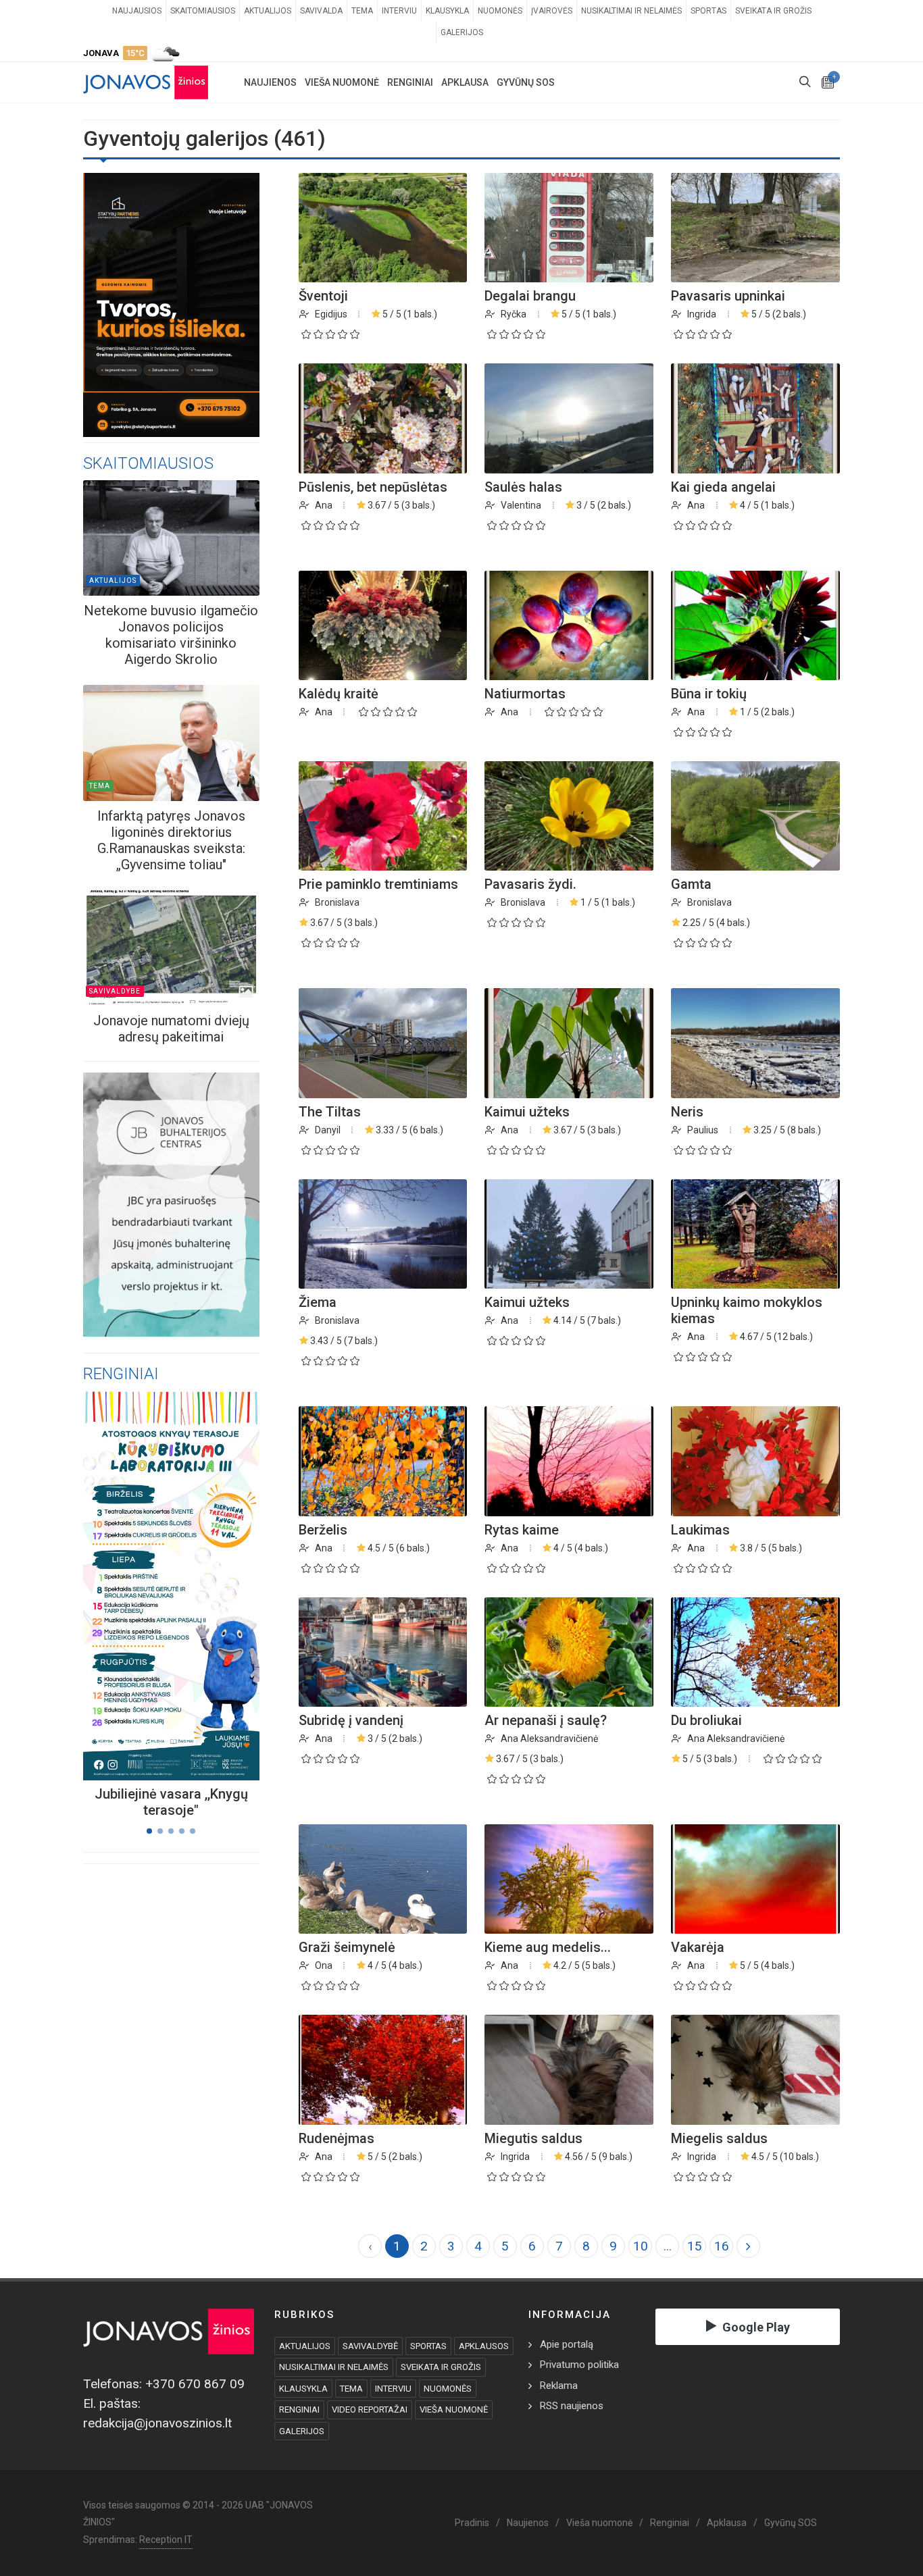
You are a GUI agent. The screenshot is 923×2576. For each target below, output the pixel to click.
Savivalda (321, 11)
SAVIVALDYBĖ (370, 2346)
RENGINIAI (299, 2410)
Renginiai (670, 2523)
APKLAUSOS (484, 2346)
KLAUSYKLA (303, 2389)
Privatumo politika (579, 2365)
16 (722, 2246)
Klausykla (447, 11)
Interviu (399, 11)
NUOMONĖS (448, 2389)
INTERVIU (393, 2389)
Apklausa (727, 2523)
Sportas (708, 11)
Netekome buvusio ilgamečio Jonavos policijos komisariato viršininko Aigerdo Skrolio (171, 635)
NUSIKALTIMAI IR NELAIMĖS (334, 2367)
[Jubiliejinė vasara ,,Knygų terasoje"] (155, 1585)
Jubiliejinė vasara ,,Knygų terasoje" (171, 1802)
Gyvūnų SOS (791, 2523)
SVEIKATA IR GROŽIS (441, 2367)
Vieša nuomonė (599, 2523)
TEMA (351, 2389)
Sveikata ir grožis (773, 11)
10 (641, 2246)
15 (695, 2246)
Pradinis (472, 2523)
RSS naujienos (572, 2406)
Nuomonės (500, 11)
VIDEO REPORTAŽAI (370, 2410)
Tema (362, 11)
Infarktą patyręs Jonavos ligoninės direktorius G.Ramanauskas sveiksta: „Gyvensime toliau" (171, 840)
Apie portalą (567, 2344)
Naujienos (528, 2523)
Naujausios (137, 11)
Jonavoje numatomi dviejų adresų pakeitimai (171, 1029)
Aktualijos (268, 11)
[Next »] (748, 2246)
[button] (149, 1831)
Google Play (756, 2327)
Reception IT (166, 2540)
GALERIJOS (302, 2431)
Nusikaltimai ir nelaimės (631, 11)
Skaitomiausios (203, 11)
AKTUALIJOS (305, 2346)
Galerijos (462, 32)
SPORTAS (428, 2346)
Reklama (559, 2386)
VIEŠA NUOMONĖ (454, 2410)
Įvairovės (552, 11)
